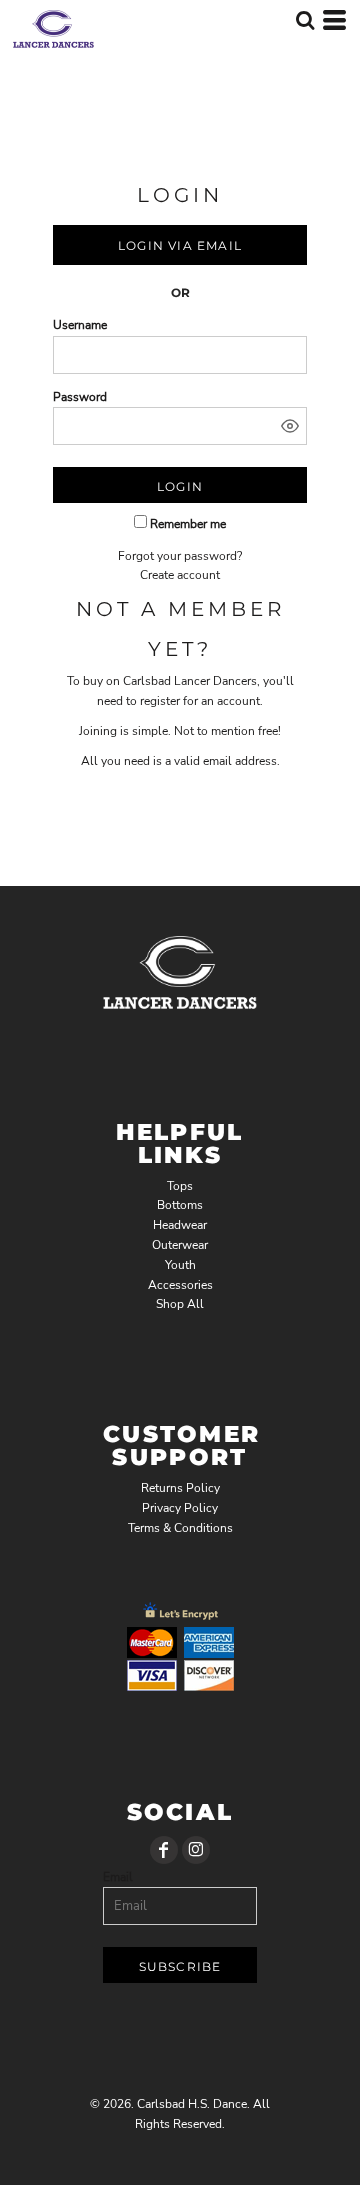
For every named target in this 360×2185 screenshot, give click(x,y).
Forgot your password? (180, 556)
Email (118, 1877)
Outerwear (180, 1245)
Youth (180, 1265)
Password (80, 397)
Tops (180, 1186)
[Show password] (290, 426)
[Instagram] (196, 1850)
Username (80, 325)
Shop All (180, 1304)
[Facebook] (164, 1850)
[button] (305, 20)
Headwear (180, 1225)
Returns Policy (180, 1488)
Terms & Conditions (180, 1528)
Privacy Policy (180, 1508)
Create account (180, 575)
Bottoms (180, 1205)
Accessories (180, 1285)
